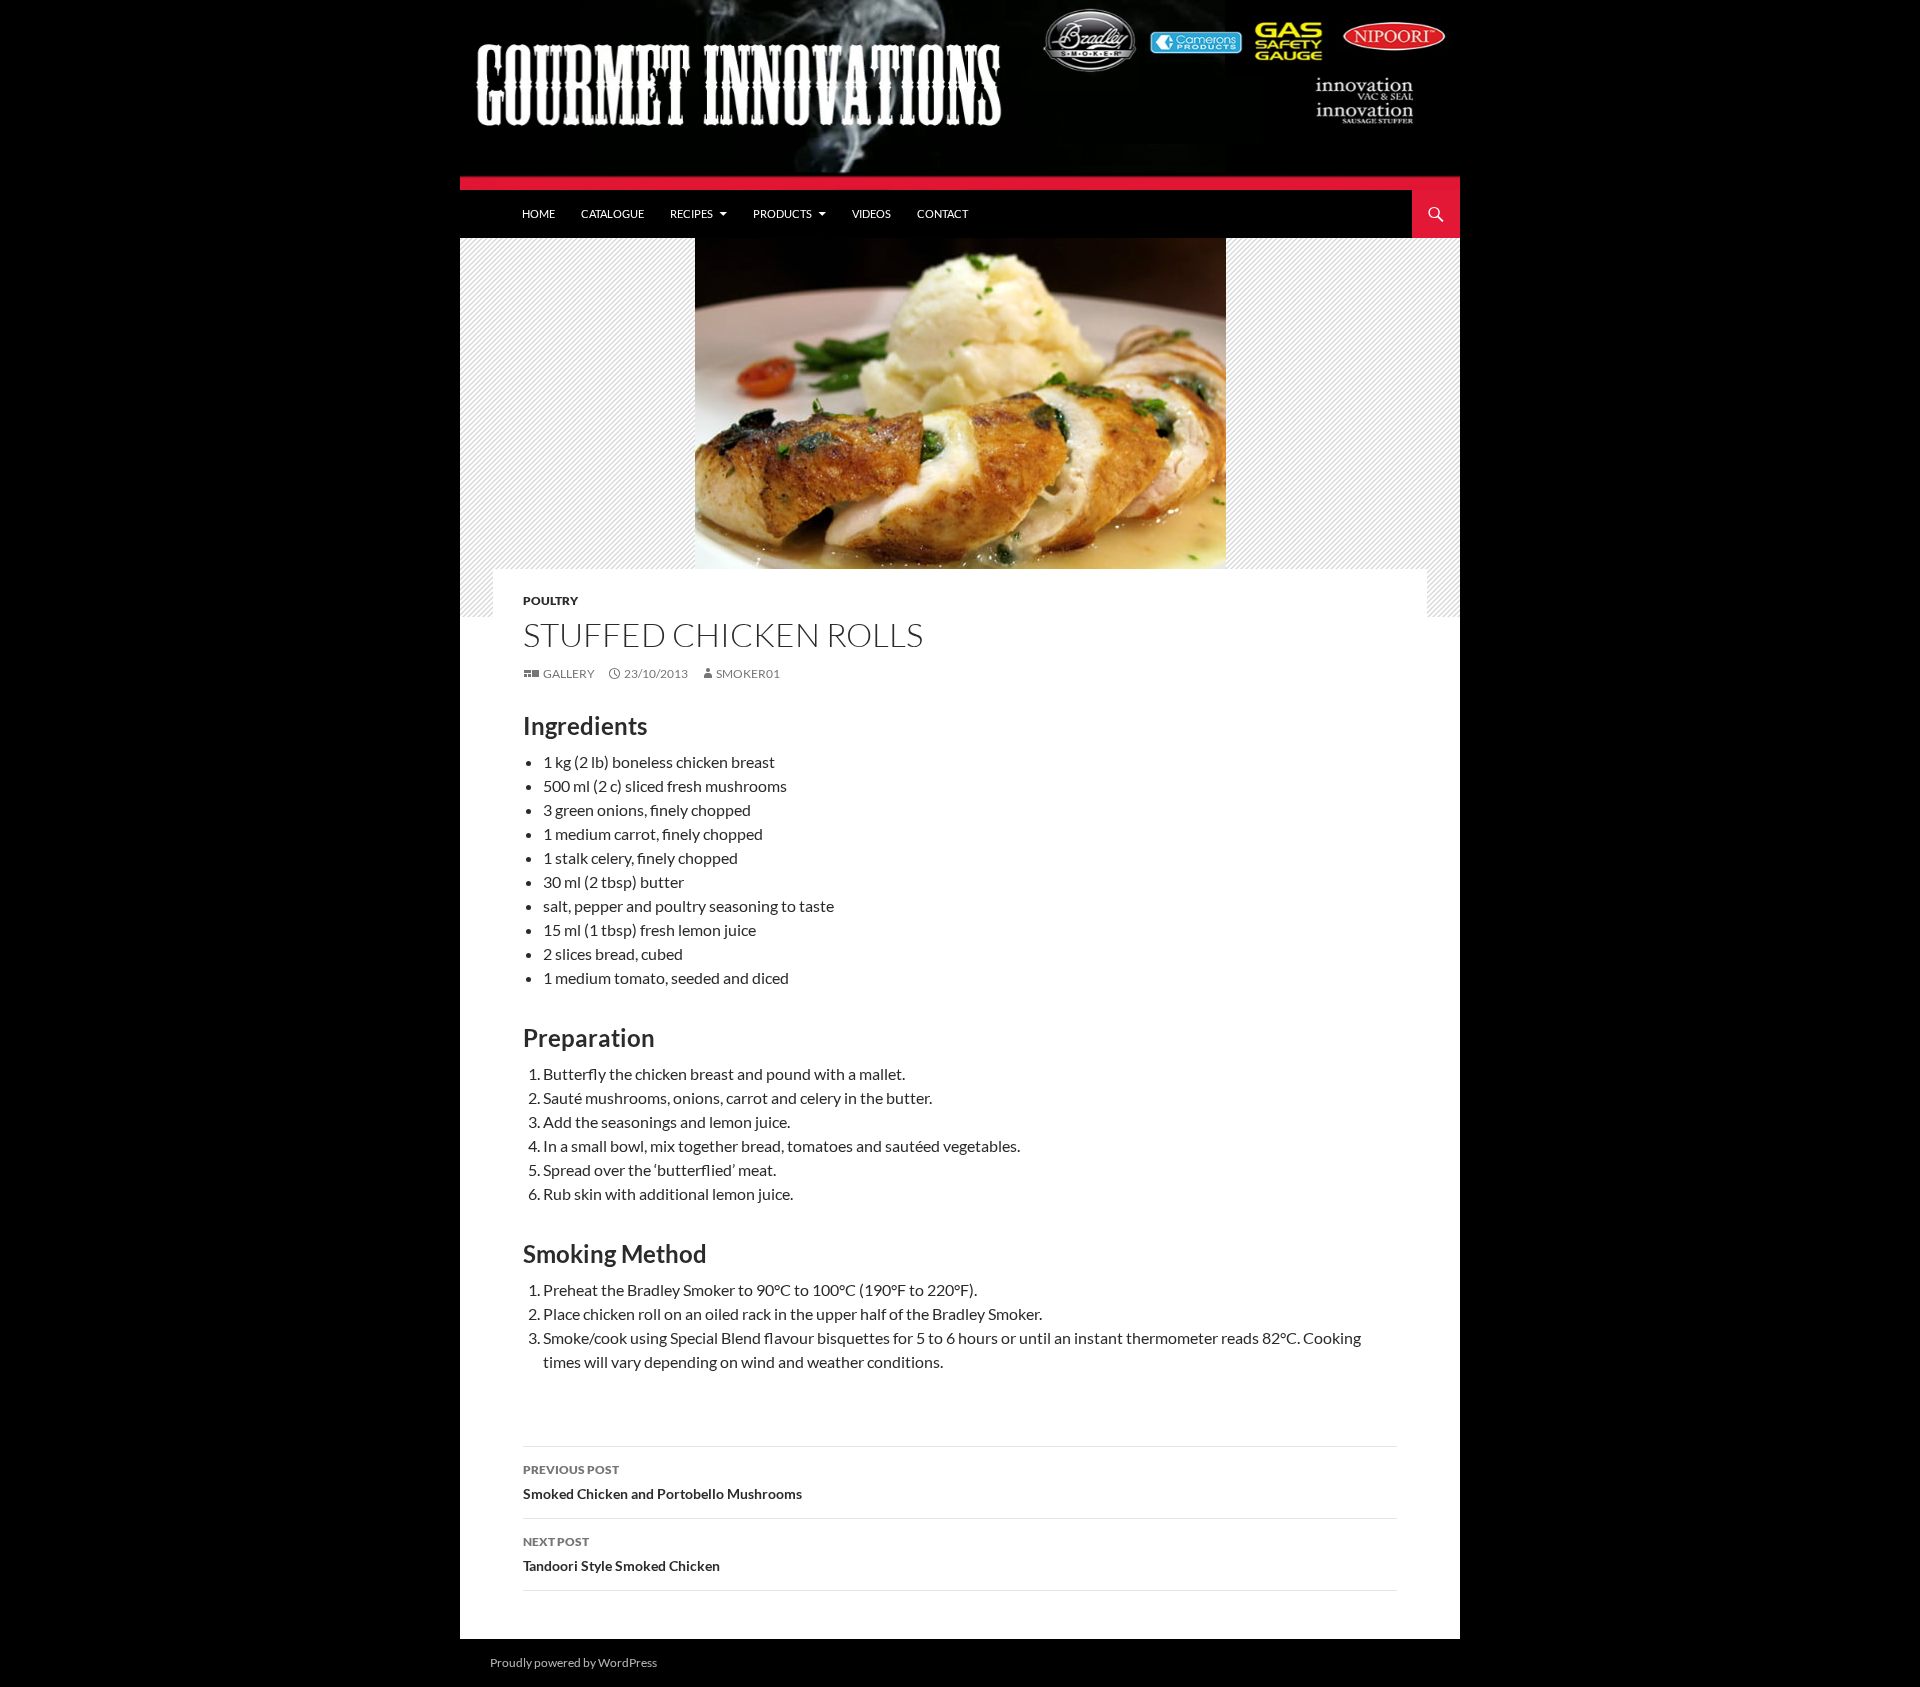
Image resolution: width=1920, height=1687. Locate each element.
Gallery (569, 673)
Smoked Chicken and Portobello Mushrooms (662, 1482)
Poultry (550, 600)
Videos (871, 213)
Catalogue (612, 213)
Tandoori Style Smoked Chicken (621, 1554)
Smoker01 (748, 673)
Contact (942, 213)
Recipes (691, 213)
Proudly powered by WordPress (573, 1662)
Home (538, 213)
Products (782, 213)
